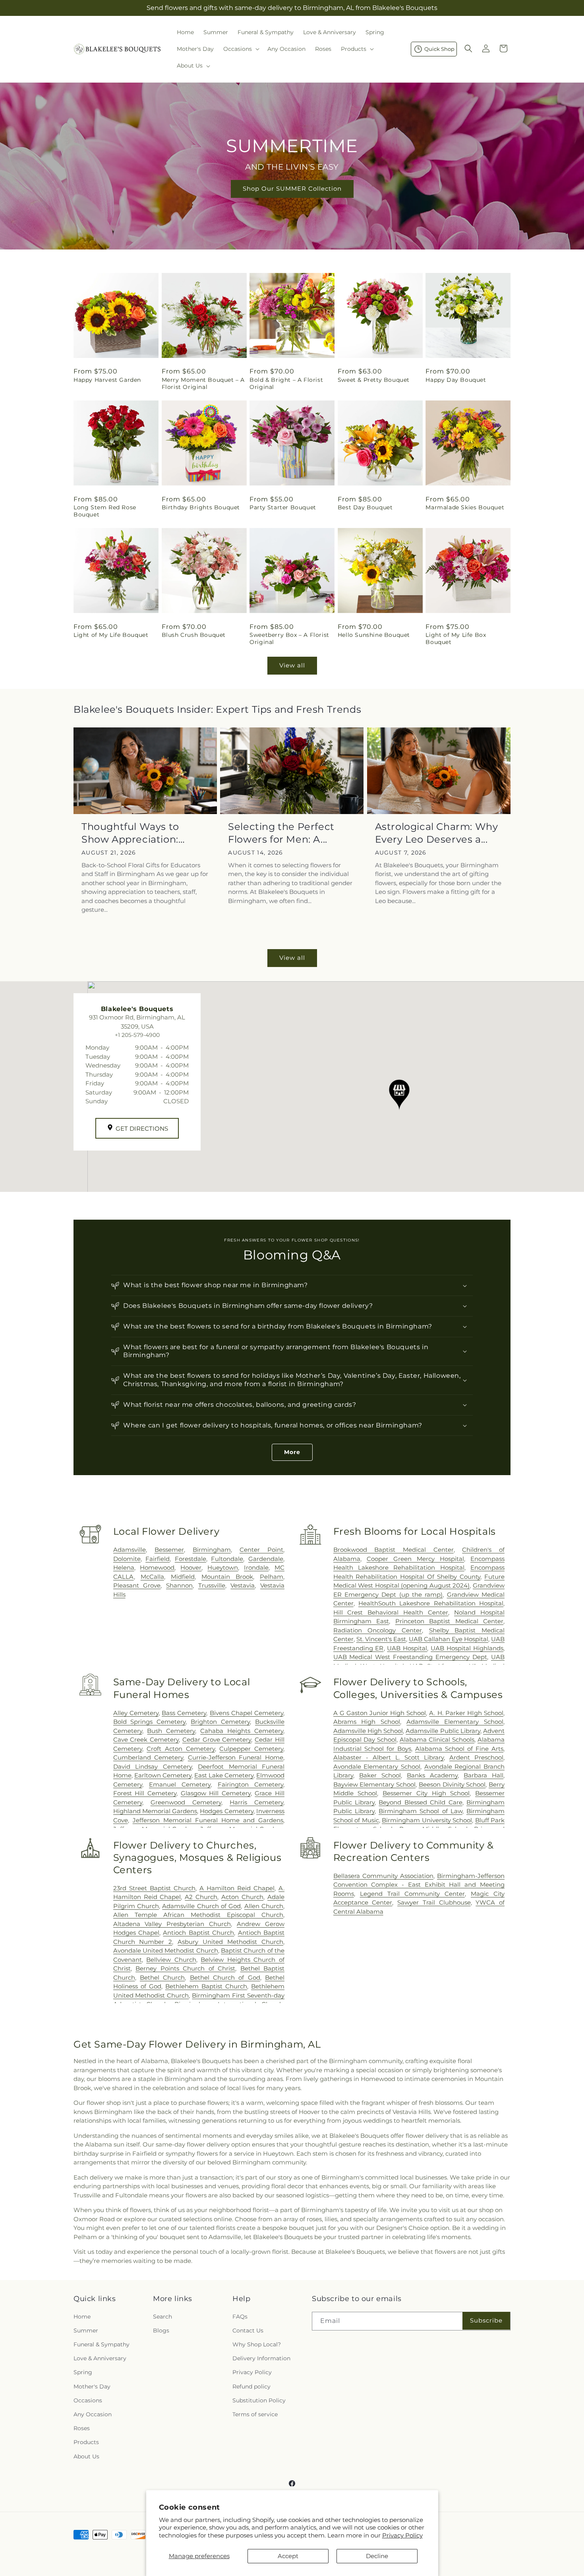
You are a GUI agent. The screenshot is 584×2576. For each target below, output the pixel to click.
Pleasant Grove (137, 1585)
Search (162, 2316)
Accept (288, 2556)
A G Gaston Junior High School (380, 1713)
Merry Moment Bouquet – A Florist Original (203, 383)
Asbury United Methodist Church (230, 1942)
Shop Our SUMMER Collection (292, 189)
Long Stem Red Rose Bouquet (105, 511)
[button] (241, 49)
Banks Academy (432, 1775)
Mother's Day (92, 2386)
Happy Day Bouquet (456, 380)
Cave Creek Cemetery (146, 1740)
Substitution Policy (259, 2400)
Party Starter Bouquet (283, 507)
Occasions (88, 2400)
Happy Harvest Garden (107, 380)
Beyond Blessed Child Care (420, 1802)
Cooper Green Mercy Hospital (415, 1559)
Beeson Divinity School (452, 1784)
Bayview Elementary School (374, 1784)
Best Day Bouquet (365, 507)
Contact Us (248, 2330)
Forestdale (190, 1559)
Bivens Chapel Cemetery (247, 1713)
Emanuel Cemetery (180, 1784)
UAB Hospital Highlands (467, 1648)
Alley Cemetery (136, 1713)
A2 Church (201, 1897)
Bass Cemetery (184, 1713)
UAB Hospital (407, 1648)
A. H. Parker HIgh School (466, 1713)
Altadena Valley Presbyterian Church (172, 1924)
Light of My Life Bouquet (111, 635)
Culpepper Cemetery (251, 1749)
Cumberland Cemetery (148, 1757)
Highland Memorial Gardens (155, 1811)
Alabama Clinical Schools (437, 1740)
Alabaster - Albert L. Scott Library (389, 1757)
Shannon (179, 1585)
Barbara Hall (483, 1775)
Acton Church (242, 1897)
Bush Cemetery (171, 1731)
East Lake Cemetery (224, 1775)
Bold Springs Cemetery (150, 1722)
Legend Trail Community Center (412, 1894)
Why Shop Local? (257, 2344)
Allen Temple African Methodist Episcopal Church (198, 1915)
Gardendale (266, 1559)
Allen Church (264, 1906)
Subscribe (486, 2320)
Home (82, 2316)
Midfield (183, 1577)
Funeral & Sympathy (102, 2344)
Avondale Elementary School (377, 1767)
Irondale (256, 1567)
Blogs (161, 2330)
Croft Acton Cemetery (181, 1749)
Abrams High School (367, 1722)
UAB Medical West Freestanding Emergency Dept (410, 1657)
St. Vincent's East (381, 1639)
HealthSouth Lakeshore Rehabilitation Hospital (431, 1603)
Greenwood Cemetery (186, 1802)
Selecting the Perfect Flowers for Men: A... (281, 833)
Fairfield (158, 1559)
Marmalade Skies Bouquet (465, 507)
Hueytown (223, 1567)
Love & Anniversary (100, 2358)
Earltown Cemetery (163, 1775)
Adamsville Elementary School (455, 1722)
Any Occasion (93, 2414)
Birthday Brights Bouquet (201, 507)
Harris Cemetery (256, 1802)
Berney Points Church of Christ (185, 1968)
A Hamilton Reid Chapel (237, 1888)
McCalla (152, 1577)
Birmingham (212, 1550)
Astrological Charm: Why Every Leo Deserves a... (437, 833)
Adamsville (130, 1550)
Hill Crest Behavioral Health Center (391, 1612)
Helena (124, 1567)
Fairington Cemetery (250, 1784)
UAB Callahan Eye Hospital (449, 1639)
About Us (86, 2456)
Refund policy (251, 2386)
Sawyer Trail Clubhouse (434, 1902)
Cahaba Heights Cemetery (242, 1731)
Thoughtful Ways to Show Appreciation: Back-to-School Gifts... (136, 833)
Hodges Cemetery (226, 1811)
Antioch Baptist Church (198, 1933)
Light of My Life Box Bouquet (456, 638)
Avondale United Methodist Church (166, 1950)
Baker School (380, 1775)
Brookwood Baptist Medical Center (394, 1550)
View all (292, 665)
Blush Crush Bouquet (194, 635)
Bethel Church (162, 1977)
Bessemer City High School (426, 1793)
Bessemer (169, 1550)
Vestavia (243, 1585)
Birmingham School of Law (421, 1811)
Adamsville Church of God (201, 1906)
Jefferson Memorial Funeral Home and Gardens (208, 1820)
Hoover (191, 1567)
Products (86, 2442)
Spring (83, 2372)
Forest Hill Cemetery (145, 1793)
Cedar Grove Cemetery (217, 1740)
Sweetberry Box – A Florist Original (289, 638)
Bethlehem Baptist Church (206, 1986)
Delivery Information (261, 2358)
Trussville (212, 1585)
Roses (82, 2428)
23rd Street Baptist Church (154, 1888)
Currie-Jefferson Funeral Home (236, 1757)
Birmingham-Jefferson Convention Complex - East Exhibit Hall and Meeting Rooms (419, 1885)
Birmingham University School (427, 1820)
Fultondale (227, 1559)
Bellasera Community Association (383, 1876)
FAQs (240, 2316)
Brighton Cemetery (220, 1722)
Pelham (272, 1577)
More (292, 1452)
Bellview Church (171, 1960)
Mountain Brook (227, 1577)
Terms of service (255, 2414)
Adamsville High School (368, 1731)
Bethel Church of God (225, 1977)
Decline (377, 2556)
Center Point (261, 1550)
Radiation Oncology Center (378, 1630)
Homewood (157, 1567)
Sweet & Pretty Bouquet (374, 380)
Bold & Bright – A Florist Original (286, 383)
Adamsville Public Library (443, 1731)
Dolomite (127, 1559)
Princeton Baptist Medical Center (449, 1621)
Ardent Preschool (476, 1757)
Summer (86, 2330)
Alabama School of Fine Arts (459, 1749)
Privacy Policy (402, 2535)
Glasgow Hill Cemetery (216, 1793)
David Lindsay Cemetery (153, 1767)
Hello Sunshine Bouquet (374, 635)
